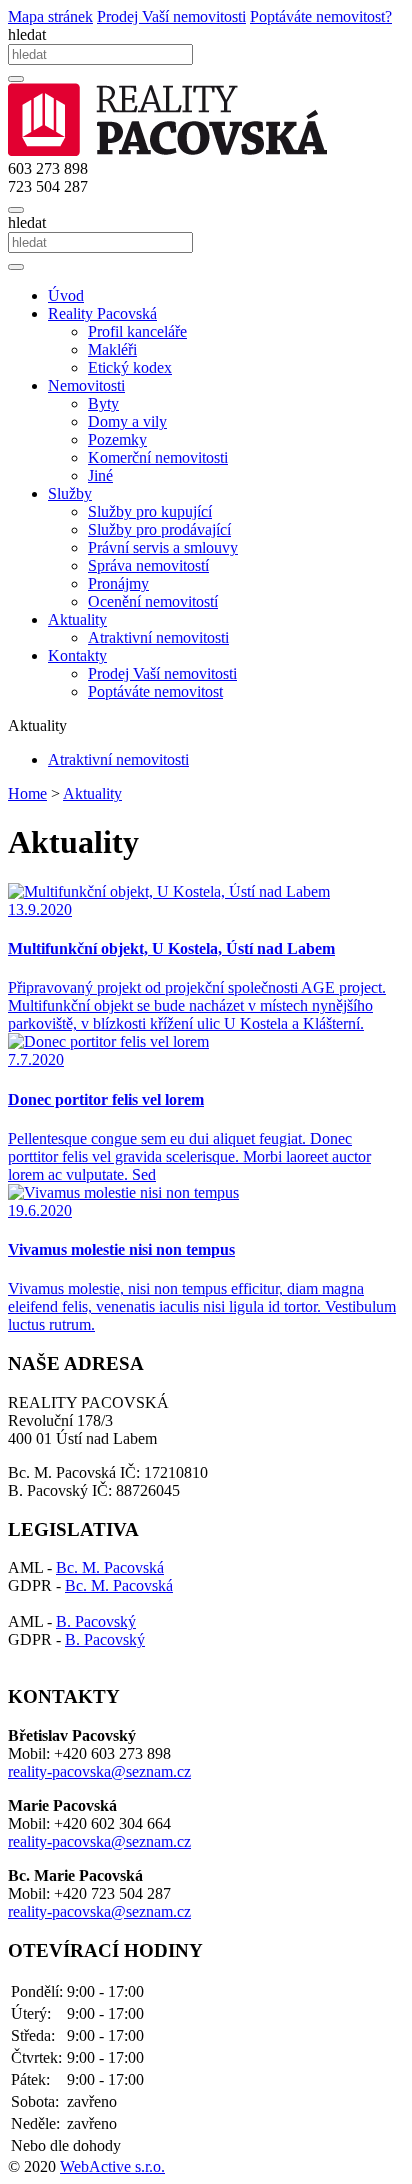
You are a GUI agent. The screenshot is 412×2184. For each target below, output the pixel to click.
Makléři (112, 349)
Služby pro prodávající (159, 529)
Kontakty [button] (77, 655)
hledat (27, 34)
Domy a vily (127, 421)
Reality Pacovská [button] (102, 313)
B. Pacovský (96, 1621)
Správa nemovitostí (148, 565)
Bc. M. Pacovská (110, 1567)
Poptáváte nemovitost (155, 691)
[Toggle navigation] (16, 210)
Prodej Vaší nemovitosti (162, 673)
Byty (103, 403)
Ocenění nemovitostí (153, 601)
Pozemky (117, 439)
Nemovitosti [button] (86, 385)
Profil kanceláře (137, 331)
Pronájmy (118, 583)
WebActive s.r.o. (112, 2166)
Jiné (100, 475)
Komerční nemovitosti (158, 457)
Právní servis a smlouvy (163, 547)
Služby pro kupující (150, 511)
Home (27, 793)
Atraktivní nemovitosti (158, 637)
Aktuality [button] (77, 619)
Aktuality (92, 793)
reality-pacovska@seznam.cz (99, 1771)
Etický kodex (130, 367)
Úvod (66, 295)
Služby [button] (70, 493)
